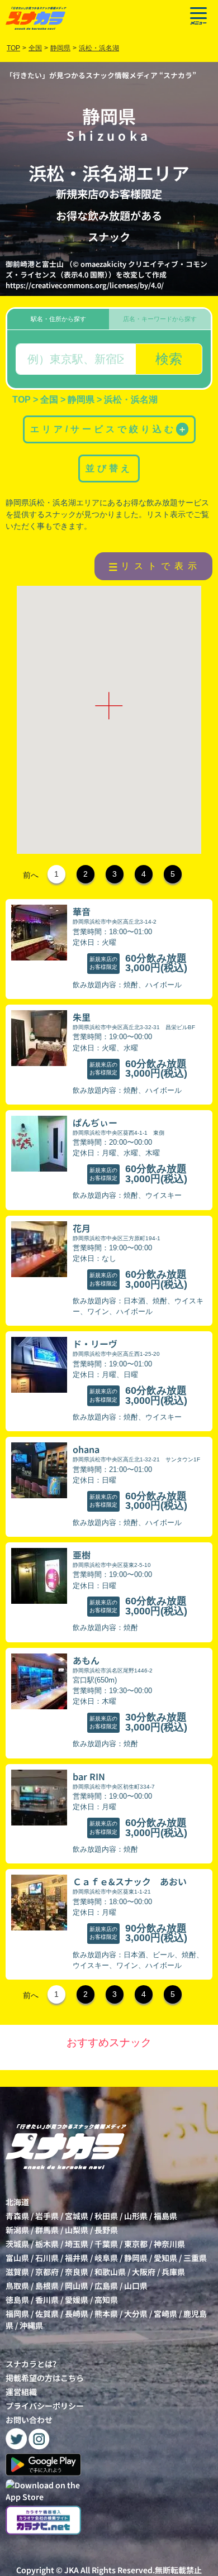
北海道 (17, 2202)
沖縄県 (31, 2325)
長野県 (106, 2230)
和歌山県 (110, 2272)
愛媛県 (77, 2300)
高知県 (106, 2300)
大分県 (136, 2314)
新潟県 (17, 2230)
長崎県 (77, 2314)
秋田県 (106, 2216)
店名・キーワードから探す (160, 319)
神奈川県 (169, 2244)
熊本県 (106, 2314)
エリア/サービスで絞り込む (108, 429)
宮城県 (77, 2216)
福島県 (165, 2216)
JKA (72, 2570)
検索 (169, 359)
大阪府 (144, 2272)
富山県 (17, 2258)
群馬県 (47, 2230)
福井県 (77, 2258)
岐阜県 (106, 2258)
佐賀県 (47, 2314)
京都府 (47, 2272)
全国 (35, 48)
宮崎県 (165, 2314)
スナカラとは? (31, 2364)
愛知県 (165, 2258)
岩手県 (47, 2216)
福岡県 (17, 2314)
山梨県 (77, 2230)
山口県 (136, 2286)
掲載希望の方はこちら (45, 2378)
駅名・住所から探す (58, 319)
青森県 (17, 2216)
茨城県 (17, 2244)
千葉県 (106, 2244)
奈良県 (77, 2272)
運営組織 (21, 2392)
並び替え (109, 468)
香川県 (47, 2300)
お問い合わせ (29, 2420)
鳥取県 (17, 2286)
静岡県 (136, 2258)
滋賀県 (17, 2272)
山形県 (136, 2216)
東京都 (136, 2244)
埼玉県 (77, 2244)
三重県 (195, 2258)
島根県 (47, 2286)
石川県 (47, 2258)
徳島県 (17, 2300)
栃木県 (47, 2244)
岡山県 (77, 2286)
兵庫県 (173, 2272)
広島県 (106, 2286)
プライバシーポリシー (45, 2406)
